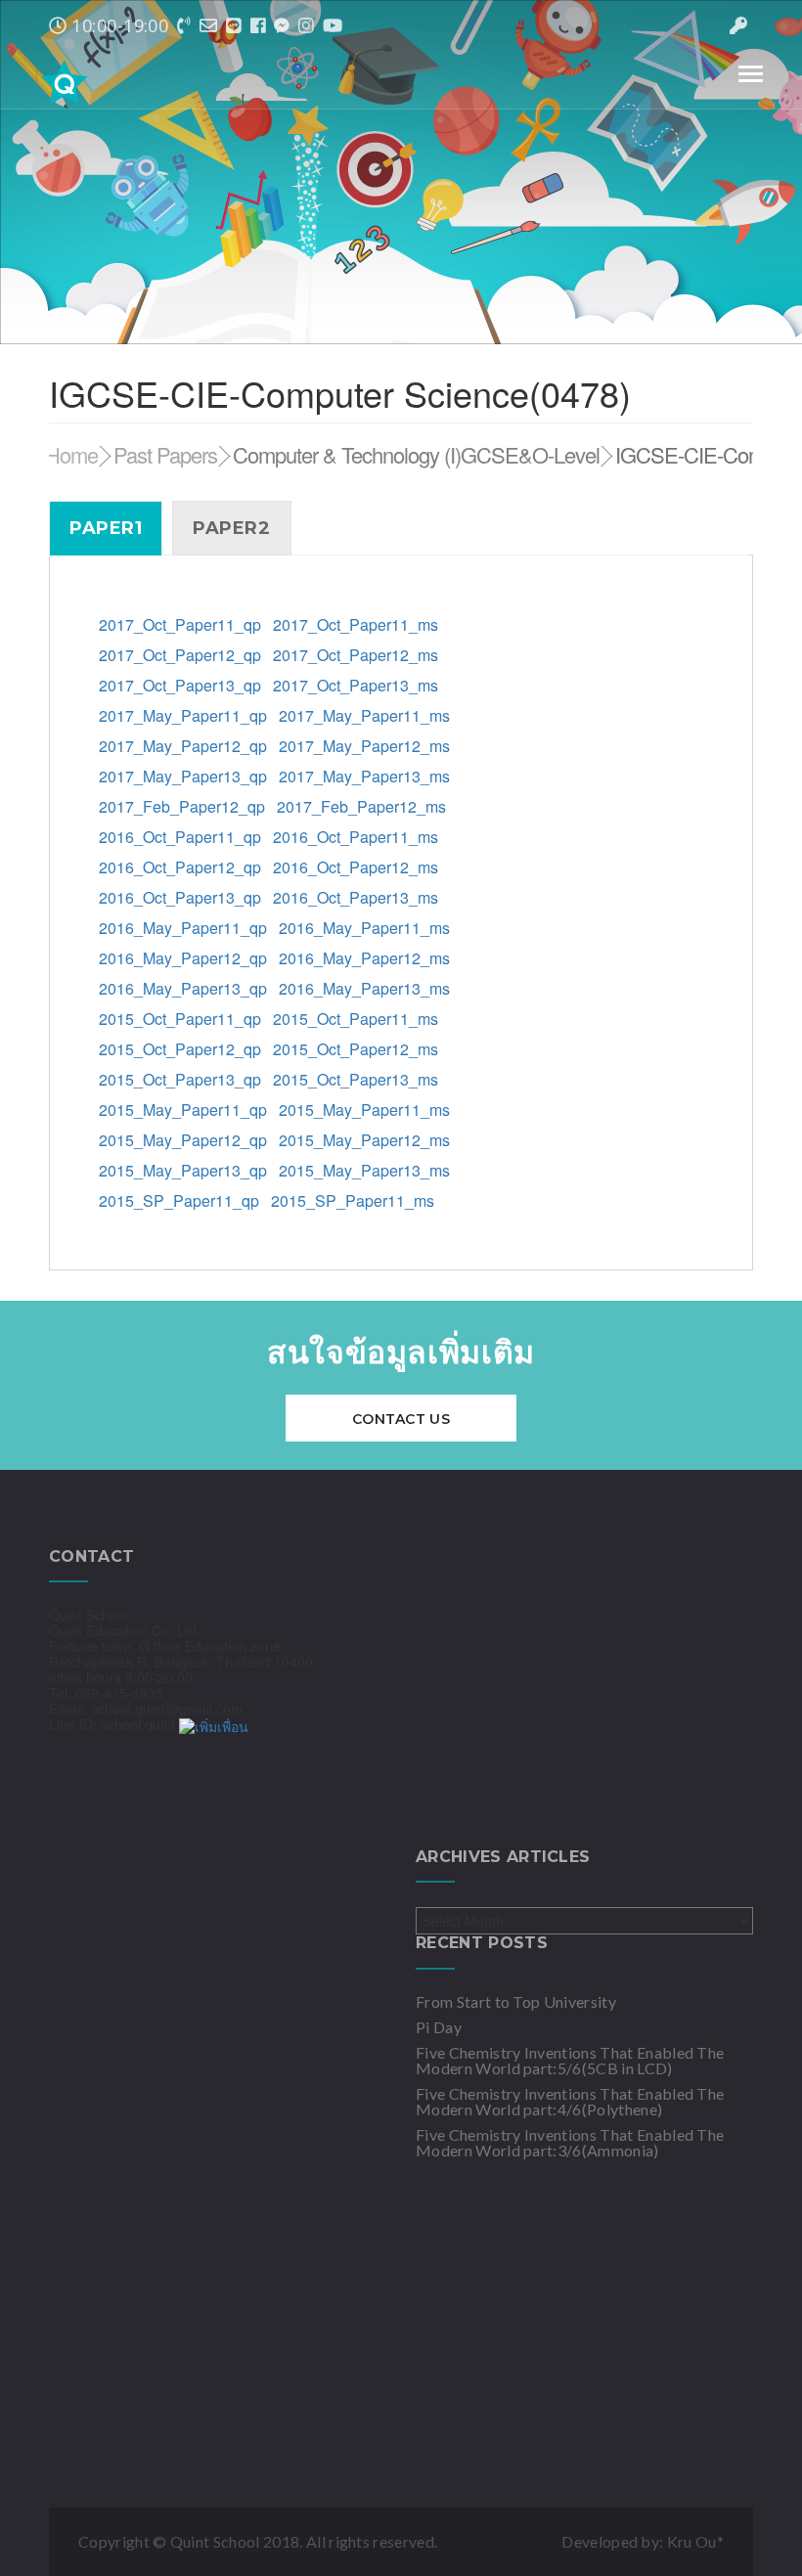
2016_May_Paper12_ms (364, 958)
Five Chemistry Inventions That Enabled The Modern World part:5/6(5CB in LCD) (570, 2060)
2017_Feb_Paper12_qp (182, 806)
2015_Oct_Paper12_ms (356, 1049)
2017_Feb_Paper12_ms (361, 806)
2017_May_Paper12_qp (183, 746)
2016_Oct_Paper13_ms (356, 897)
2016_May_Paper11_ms (364, 928)
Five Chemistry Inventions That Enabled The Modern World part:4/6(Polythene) (570, 2101)
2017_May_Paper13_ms (364, 776)
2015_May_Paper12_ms (364, 1140)
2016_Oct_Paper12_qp (180, 867)
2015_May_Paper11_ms (364, 1110)
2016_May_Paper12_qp (183, 958)
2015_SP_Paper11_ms (353, 1200)
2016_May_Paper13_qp (183, 988)
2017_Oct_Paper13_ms (356, 685)
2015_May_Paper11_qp (185, 1110)
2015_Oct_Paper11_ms (356, 1019)
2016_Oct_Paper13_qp (180, 897)
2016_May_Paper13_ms (364, 988)
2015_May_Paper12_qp (183, 1140)
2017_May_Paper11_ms (364, 715)
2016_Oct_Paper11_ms (356, 837)
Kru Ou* (695, 2541)
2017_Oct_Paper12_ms (356, 655)
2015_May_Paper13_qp (183, 1170)
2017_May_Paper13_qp (183, 776)
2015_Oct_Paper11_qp (180, 1019)
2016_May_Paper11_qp (183, 928)
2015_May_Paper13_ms (364, 1170)
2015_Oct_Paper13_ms (356, 1079)
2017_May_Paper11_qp (183, 715)
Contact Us (401, 1419)
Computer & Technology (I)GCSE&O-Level (416, 454)
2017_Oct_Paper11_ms (356, 624)
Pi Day (439, 2027)
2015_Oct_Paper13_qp (180, 1079)
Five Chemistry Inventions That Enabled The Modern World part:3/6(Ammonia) (570, 2142)
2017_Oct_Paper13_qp (180, 685)
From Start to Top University (516, 2001)
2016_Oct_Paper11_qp (180, 837)
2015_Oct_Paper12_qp (180, 1049)
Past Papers (165, 454)
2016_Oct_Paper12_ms (356, 867)
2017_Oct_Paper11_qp (180, 624)
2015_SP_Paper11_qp (179, 1200)
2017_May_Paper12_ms (364, 746)
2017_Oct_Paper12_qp (180, 655)
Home (71, 454)
